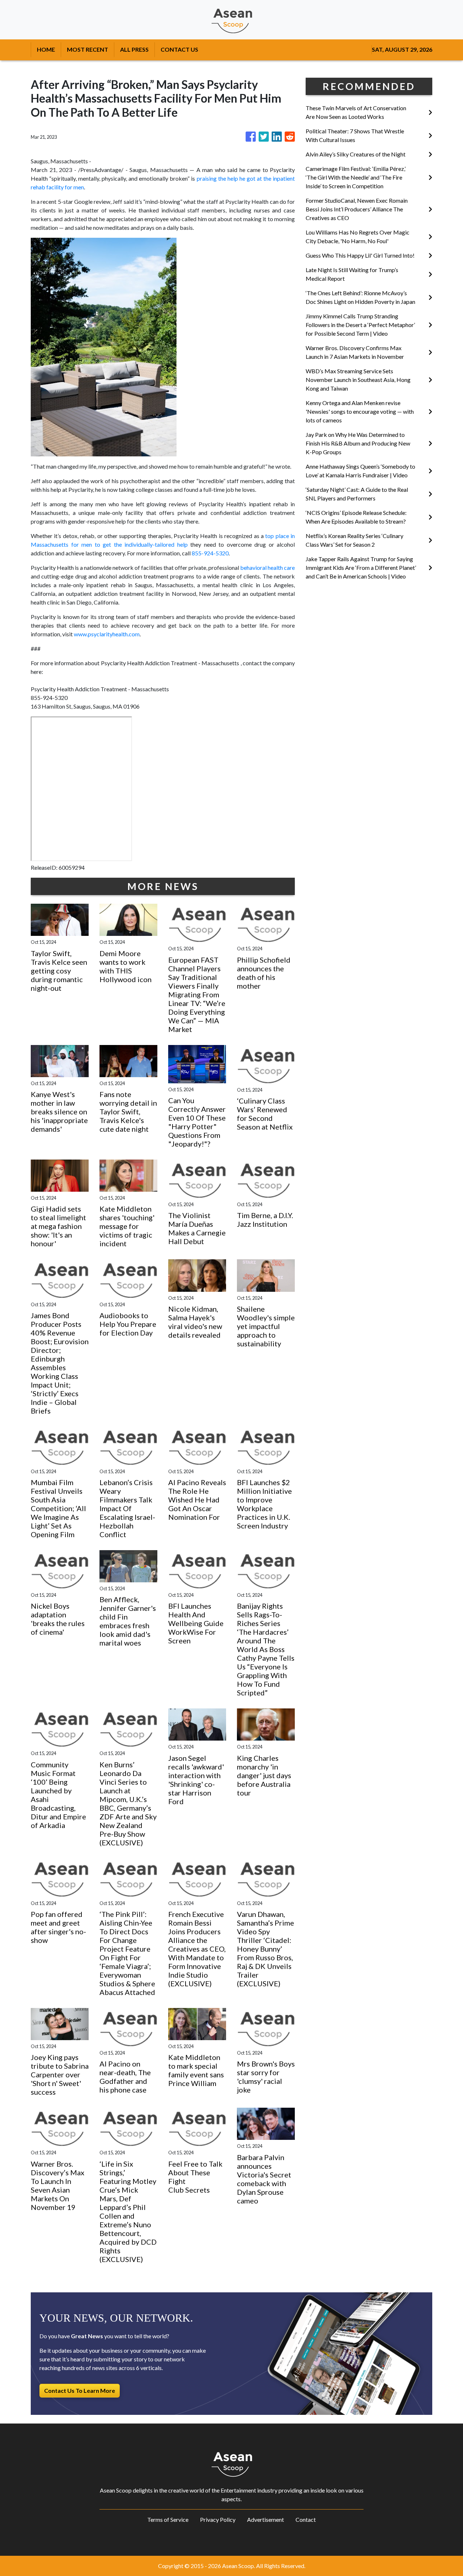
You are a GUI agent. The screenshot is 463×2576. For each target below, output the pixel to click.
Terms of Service (168, 2519)
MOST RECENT (88, 49)
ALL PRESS (134, 49)
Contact (306, 2519)
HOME (46, 49)
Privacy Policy (218, 2519)
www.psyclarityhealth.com (107, 634)
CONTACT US (179, 49)
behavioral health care (267, 567)
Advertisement (266, 2519)
